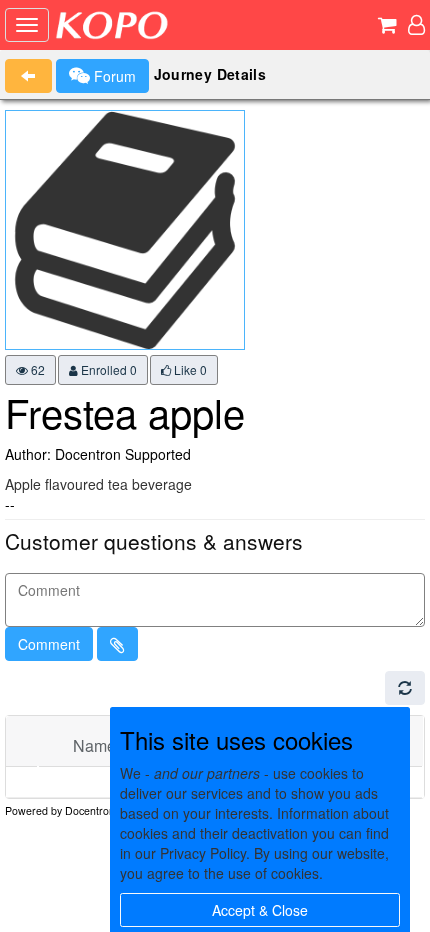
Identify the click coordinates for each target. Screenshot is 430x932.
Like (189, 369)
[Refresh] (405, 688)
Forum (113, 76)
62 (36, 369)
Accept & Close (260, 910)
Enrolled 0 (107, 369)
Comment (49, 644)
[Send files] (117, 644)
